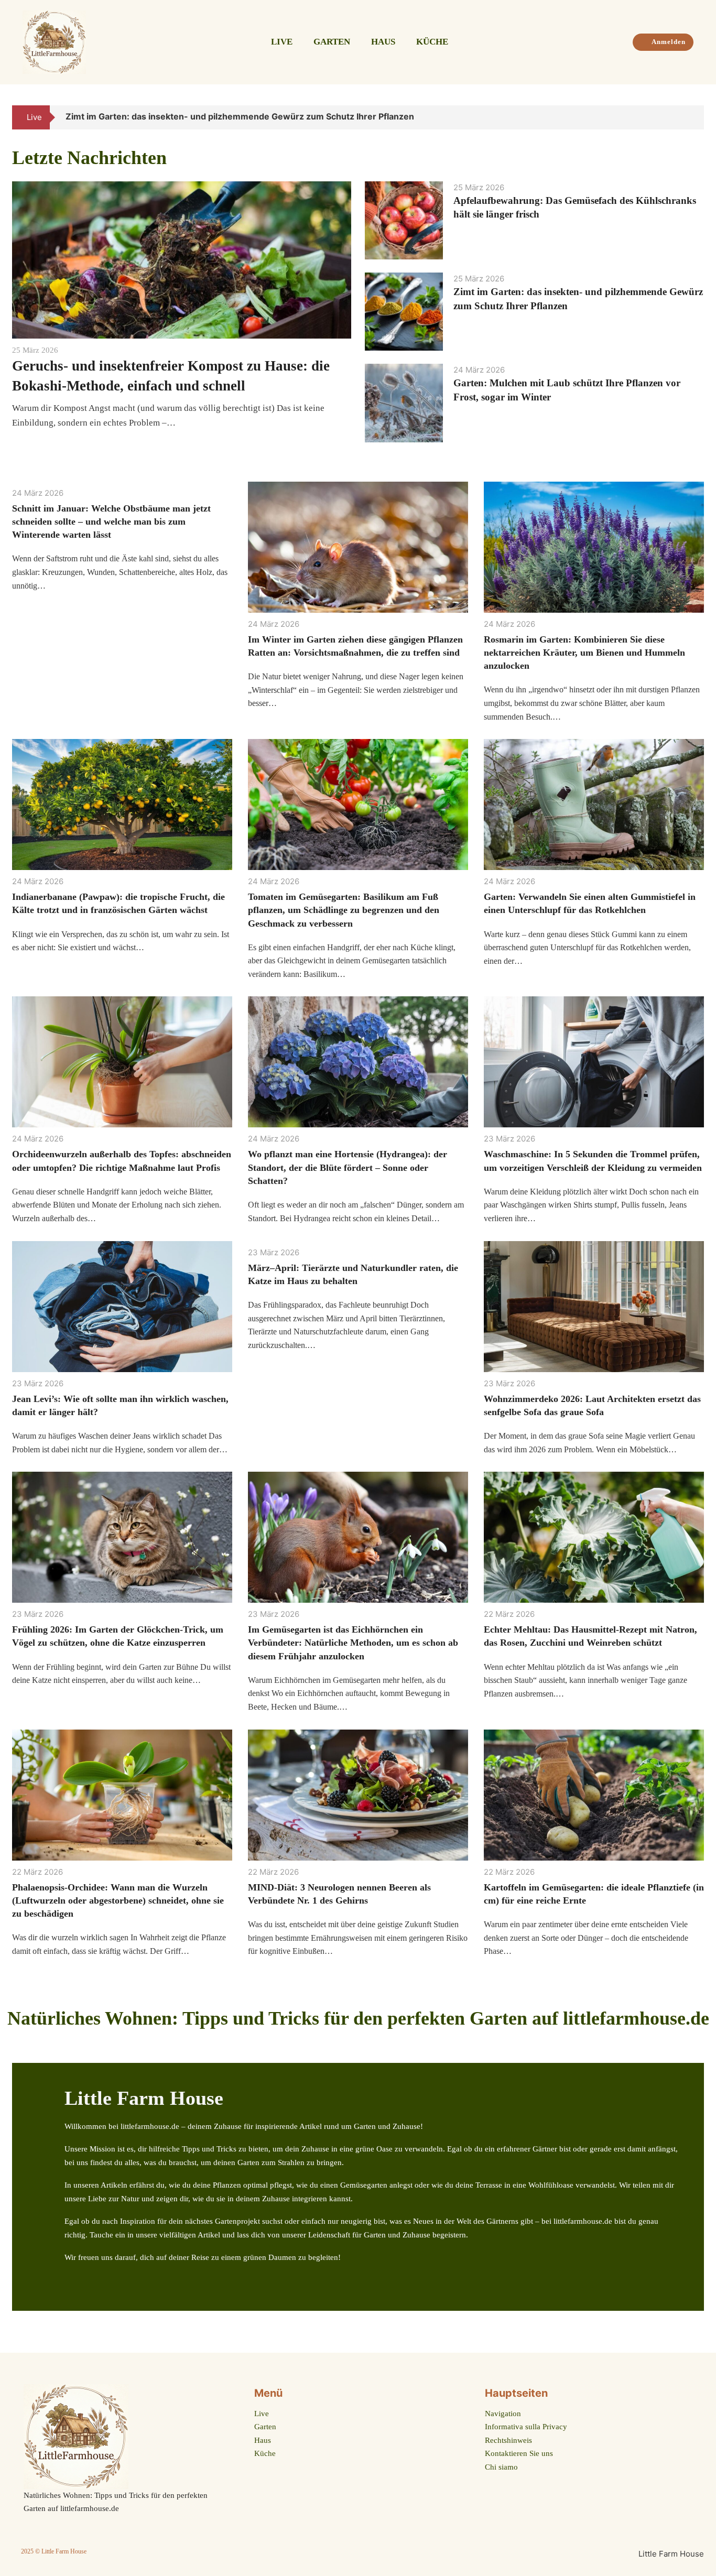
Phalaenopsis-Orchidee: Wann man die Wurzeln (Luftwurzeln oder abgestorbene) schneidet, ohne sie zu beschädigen (118, 1900)
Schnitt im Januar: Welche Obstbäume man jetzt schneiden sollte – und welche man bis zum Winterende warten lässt (111, 521)
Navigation (503, 2414)
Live (282, 42)
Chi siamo (501, 2467)
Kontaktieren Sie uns (519, 2453)
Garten (332, 42)
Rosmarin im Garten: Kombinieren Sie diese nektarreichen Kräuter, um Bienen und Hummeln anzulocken (584, 653)
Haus (383, 42)
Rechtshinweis (508, 2440)
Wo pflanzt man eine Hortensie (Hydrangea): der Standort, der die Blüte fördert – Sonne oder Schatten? (348, 1167)
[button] (682, 117)
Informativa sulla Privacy (526, 2427)
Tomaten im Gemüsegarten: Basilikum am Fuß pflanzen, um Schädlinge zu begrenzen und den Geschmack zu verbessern (344, 910)
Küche (432, 42)
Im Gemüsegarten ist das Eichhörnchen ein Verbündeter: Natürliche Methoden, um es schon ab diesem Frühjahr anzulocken (353, 1643)
